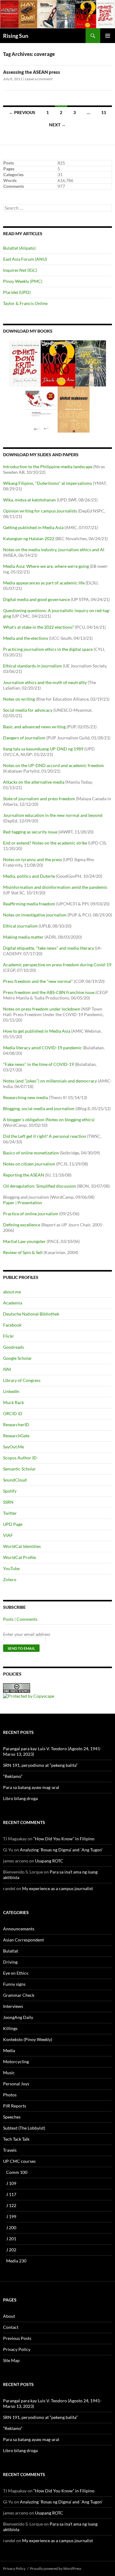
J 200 (11, 2228)
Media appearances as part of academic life (44, 583)
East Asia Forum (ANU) (25, 259)
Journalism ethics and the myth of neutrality (45, 682)
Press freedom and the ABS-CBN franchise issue (49, 992)
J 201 (11, 2239)
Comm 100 (17, 2172)
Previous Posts (17, 2338)
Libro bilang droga (20, 1798)
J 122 (11, 2205)
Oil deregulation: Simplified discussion (40, 1186)
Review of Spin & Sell (23, 1252)
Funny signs (14, 1984)
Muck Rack (13, 1402)
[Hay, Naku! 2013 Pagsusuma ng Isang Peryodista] (91, 363)
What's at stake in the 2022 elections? (38, 627)
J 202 (11, 2250)
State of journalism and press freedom (39, 799)
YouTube (11, 1568)
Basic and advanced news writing (34, 727)
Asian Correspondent (23, 1940)
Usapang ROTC (49, 1861)
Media (9, 2050)
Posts (8, 1619)
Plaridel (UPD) (17, 292)
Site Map (11, 2360)
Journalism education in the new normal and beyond (53, 815)
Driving (10, 1962)
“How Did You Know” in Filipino (64, 1839)
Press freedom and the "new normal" (38, 981)
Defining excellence (22, 1225)
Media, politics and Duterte (29, 876)
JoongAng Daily (18, 2017)
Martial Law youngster (24, 1241)
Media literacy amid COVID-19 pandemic (42, 1048)
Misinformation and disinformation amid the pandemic (55, 887)
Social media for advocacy (28, 710)
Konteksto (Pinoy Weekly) (28, 2039)
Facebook (12, 1325)
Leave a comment (39, 79)
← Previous (22, 112)
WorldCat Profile (19, 1557)
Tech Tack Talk (16, 2139)
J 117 (11, 2194)
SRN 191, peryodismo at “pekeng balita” (40, 1765)
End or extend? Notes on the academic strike (45, 843)
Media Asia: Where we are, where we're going (46, 566)
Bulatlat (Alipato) (19, 248)
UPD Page (13, 1524)
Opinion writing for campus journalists (40, 511)
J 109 (11, 2183)
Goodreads (13, 1347)
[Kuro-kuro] (58, 363)
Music (9, 2073)
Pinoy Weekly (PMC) (23, 281)
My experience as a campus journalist (57, 1888)
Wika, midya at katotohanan (29, 500)
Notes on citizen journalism (29, 1164)
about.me (12, 1292)
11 (104, 112)
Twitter (10, 1513)
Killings (10, 2028)
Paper (9, 1203)
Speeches (12, 2117)
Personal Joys (16, 2084)
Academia (13, 1303)
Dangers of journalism (24, 738)
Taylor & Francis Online (25, 303)
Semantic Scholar (19, 1469)
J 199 (11, 2216)
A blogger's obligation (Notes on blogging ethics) (49, 1120)
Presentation (30, 1203)
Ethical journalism (20, 926)
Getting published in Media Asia (33, 527)
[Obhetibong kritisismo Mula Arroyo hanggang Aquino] (25, 363)
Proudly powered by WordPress (56, 2568)
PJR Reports (15, 2106)
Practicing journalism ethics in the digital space (48, 649)
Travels (10, 2150)
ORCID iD (13, 1413)
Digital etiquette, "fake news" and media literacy (49, 948)
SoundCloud (15, 1480)
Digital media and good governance (36, 599)
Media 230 (16, 2261)
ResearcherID (16, 1425)
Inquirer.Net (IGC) (20, 270)
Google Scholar (17, 1358)
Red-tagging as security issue (30, 832)
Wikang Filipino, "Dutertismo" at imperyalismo (48, 483)
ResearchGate (16, 1436)
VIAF (8, 1535)
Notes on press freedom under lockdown (42, 1009)
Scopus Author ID (20, 1458)
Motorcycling (16, 2062)
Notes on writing (19, 699)
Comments (27, 1619)
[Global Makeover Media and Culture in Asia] (74, 409)
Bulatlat (11, 1951)
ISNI (7, 1369)
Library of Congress (22, 1380)
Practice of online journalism (31, 1214)
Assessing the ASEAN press (32, 72)
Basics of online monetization (31, 1153)
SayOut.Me (13, 1447)
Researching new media (25, 1097)
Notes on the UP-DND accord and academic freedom (54, 765)
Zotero (10, 1579)
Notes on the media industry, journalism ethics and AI (54, 550)
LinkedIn (11, 1391)
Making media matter (23, 937)
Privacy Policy (17, 2349)
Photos (10, 2095)
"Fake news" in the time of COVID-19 (38, 1064)
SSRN (8, 1502)
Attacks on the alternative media (34, 782)
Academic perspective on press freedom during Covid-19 (57, 965)
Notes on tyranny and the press (33, 859)
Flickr (9, 1336)
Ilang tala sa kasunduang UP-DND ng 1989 (43, 749)
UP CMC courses (19, 2161)
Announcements (19, 1929)
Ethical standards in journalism (33, 666)
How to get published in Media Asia (37, 1031)
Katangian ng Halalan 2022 (29, 538)
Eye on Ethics (16, 1973)
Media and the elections (26, 638)
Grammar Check (19, 1995)
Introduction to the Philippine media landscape (48, 467)
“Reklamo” (13, 1776)
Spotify (10, 1491)
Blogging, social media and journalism (39, 1108)
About (9, 2316)
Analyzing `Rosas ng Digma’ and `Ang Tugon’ (61, 1850)
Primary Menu (108, 36)
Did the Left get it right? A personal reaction (45, 1136)
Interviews (13, 2006)
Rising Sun (16, 36)
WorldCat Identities (22, 1546)
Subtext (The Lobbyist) (24, 2128)
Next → (57, 125)
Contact (11, 2327)
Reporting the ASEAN (24, 1175)
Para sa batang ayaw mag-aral (31, 1787)
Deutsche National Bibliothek (31, 1314)
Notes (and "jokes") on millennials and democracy (50, 1081)
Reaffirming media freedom (29, 904)
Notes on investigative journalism (35, 915)
